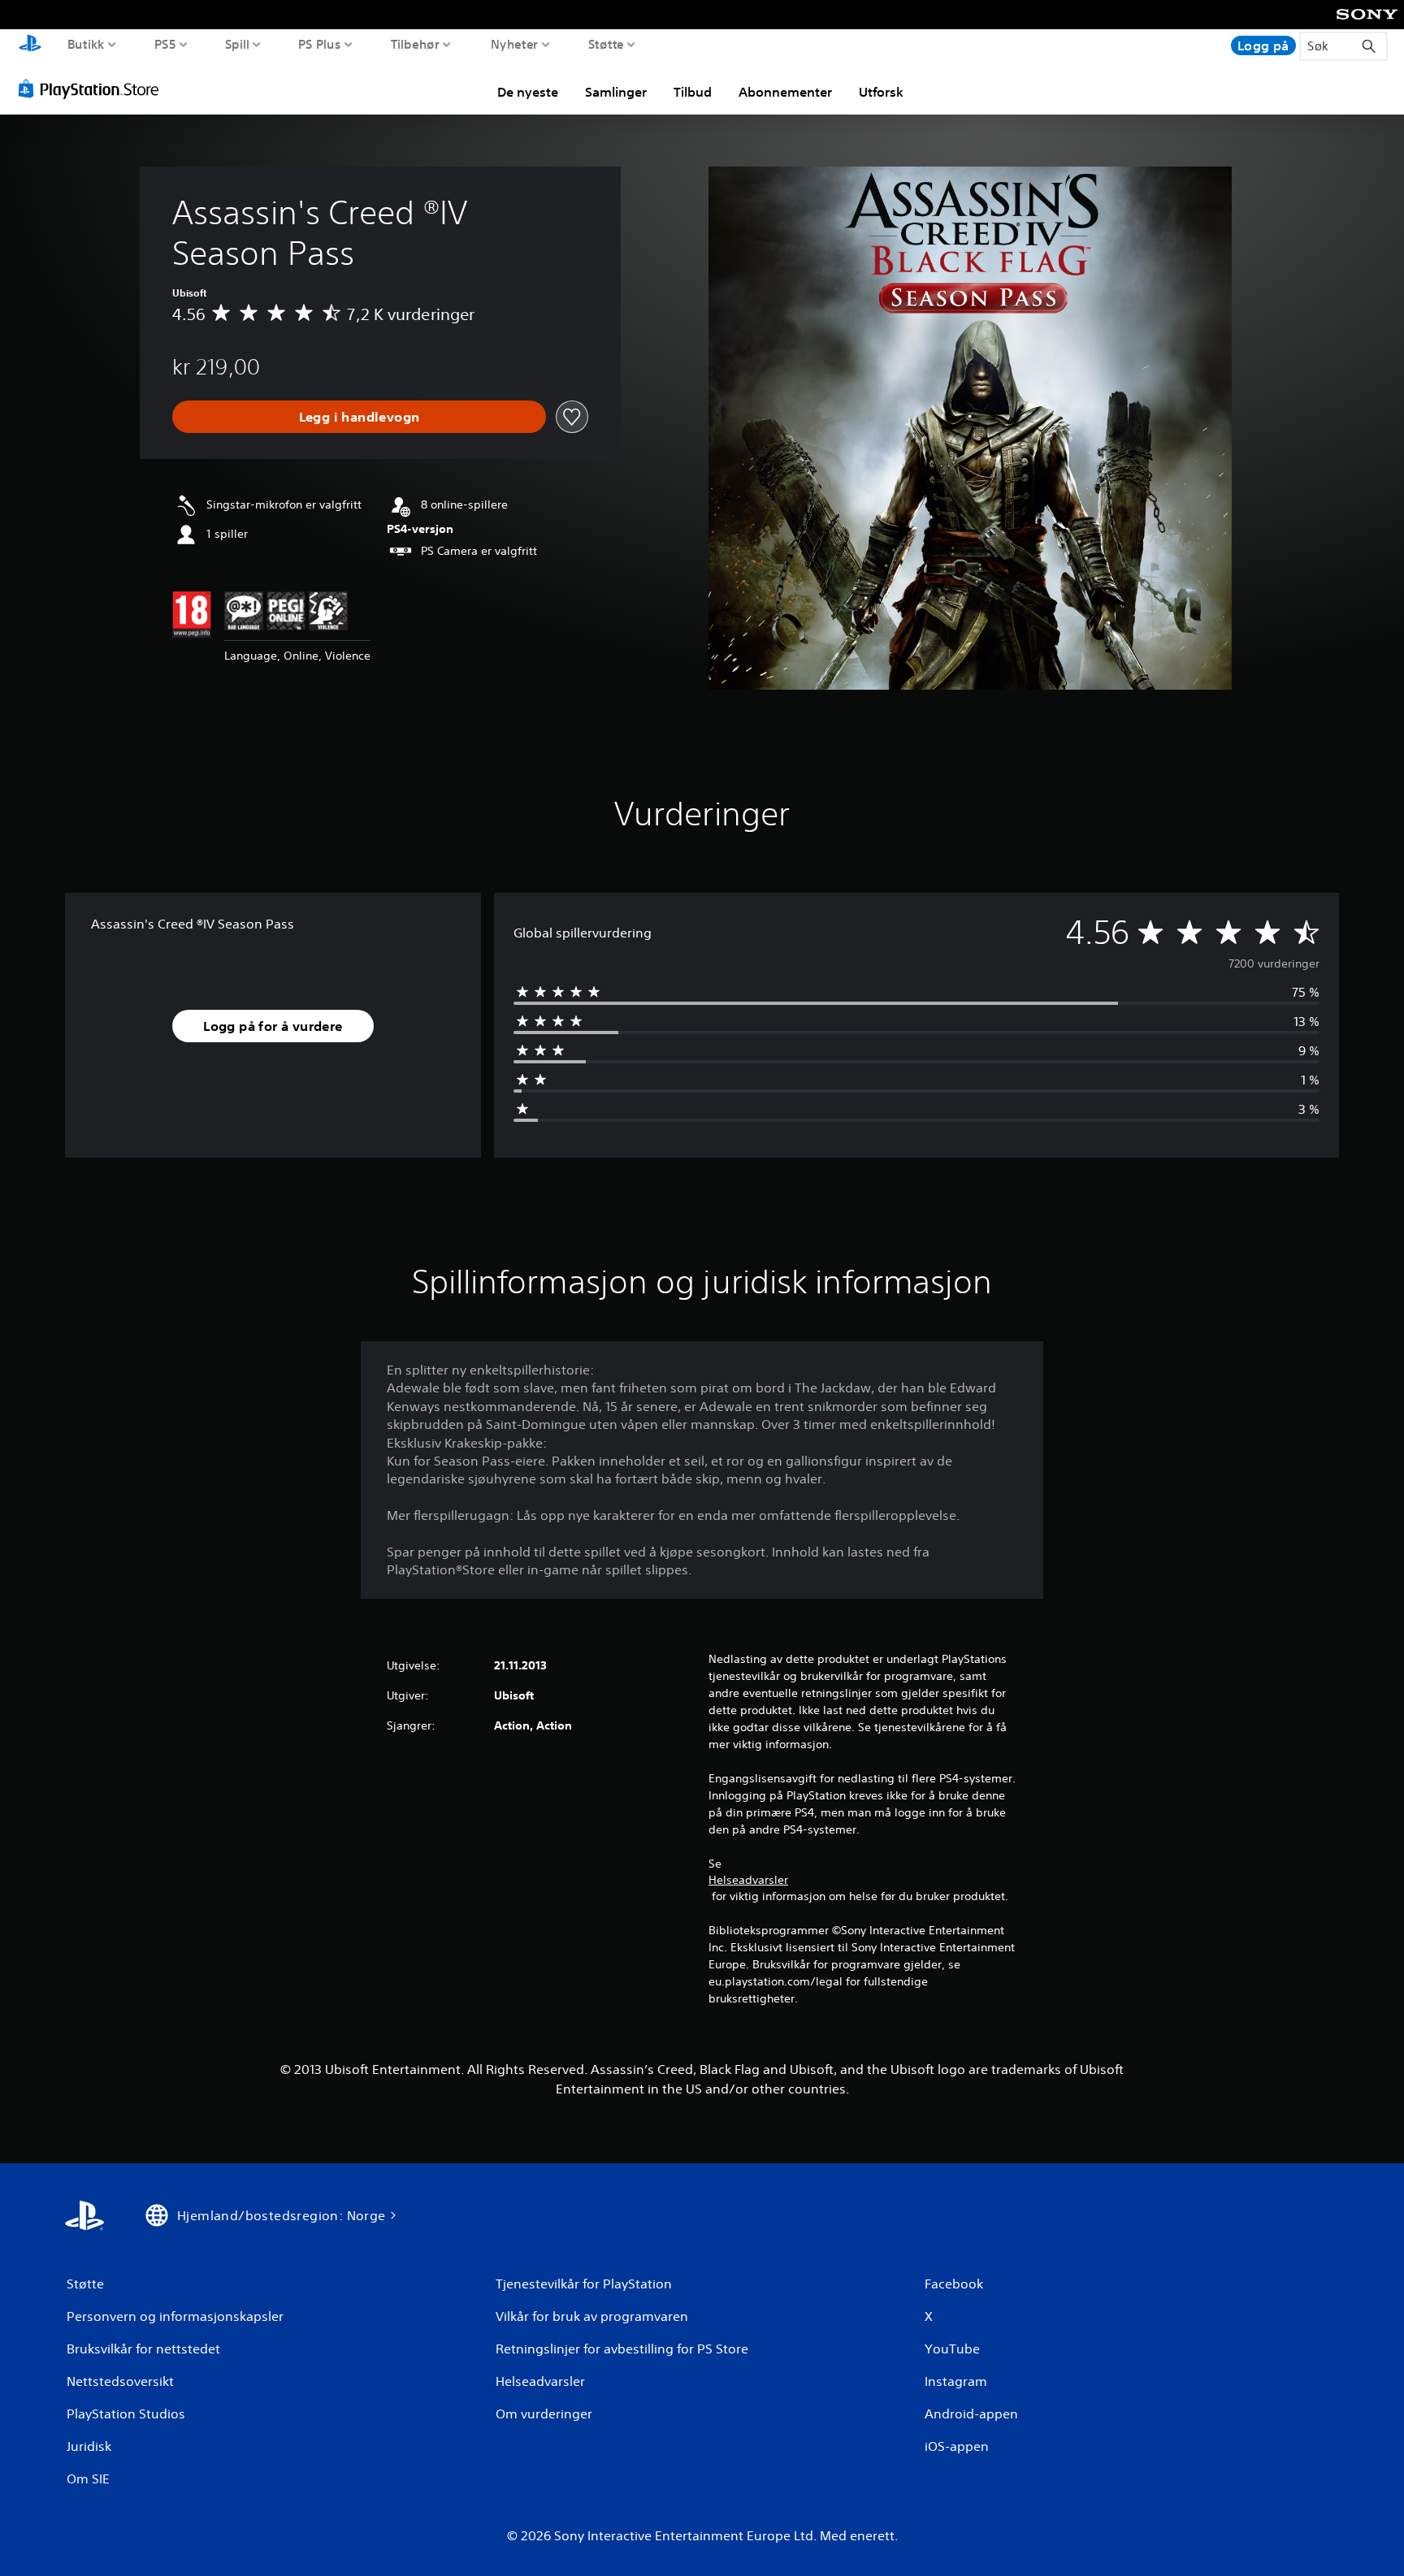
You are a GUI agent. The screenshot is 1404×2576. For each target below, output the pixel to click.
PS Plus (319, 44)
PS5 (165, 44)
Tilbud (693, 92)
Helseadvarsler (748, 1880)
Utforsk (881, 92)
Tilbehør (415, 44)
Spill (236, 44)
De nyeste (528, 92)
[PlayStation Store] (93, 89)
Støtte (607, 44)
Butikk (86, 44)
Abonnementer (785, 92)
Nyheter (514, 44)
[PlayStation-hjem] (30, 45)
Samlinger (616, 92)
